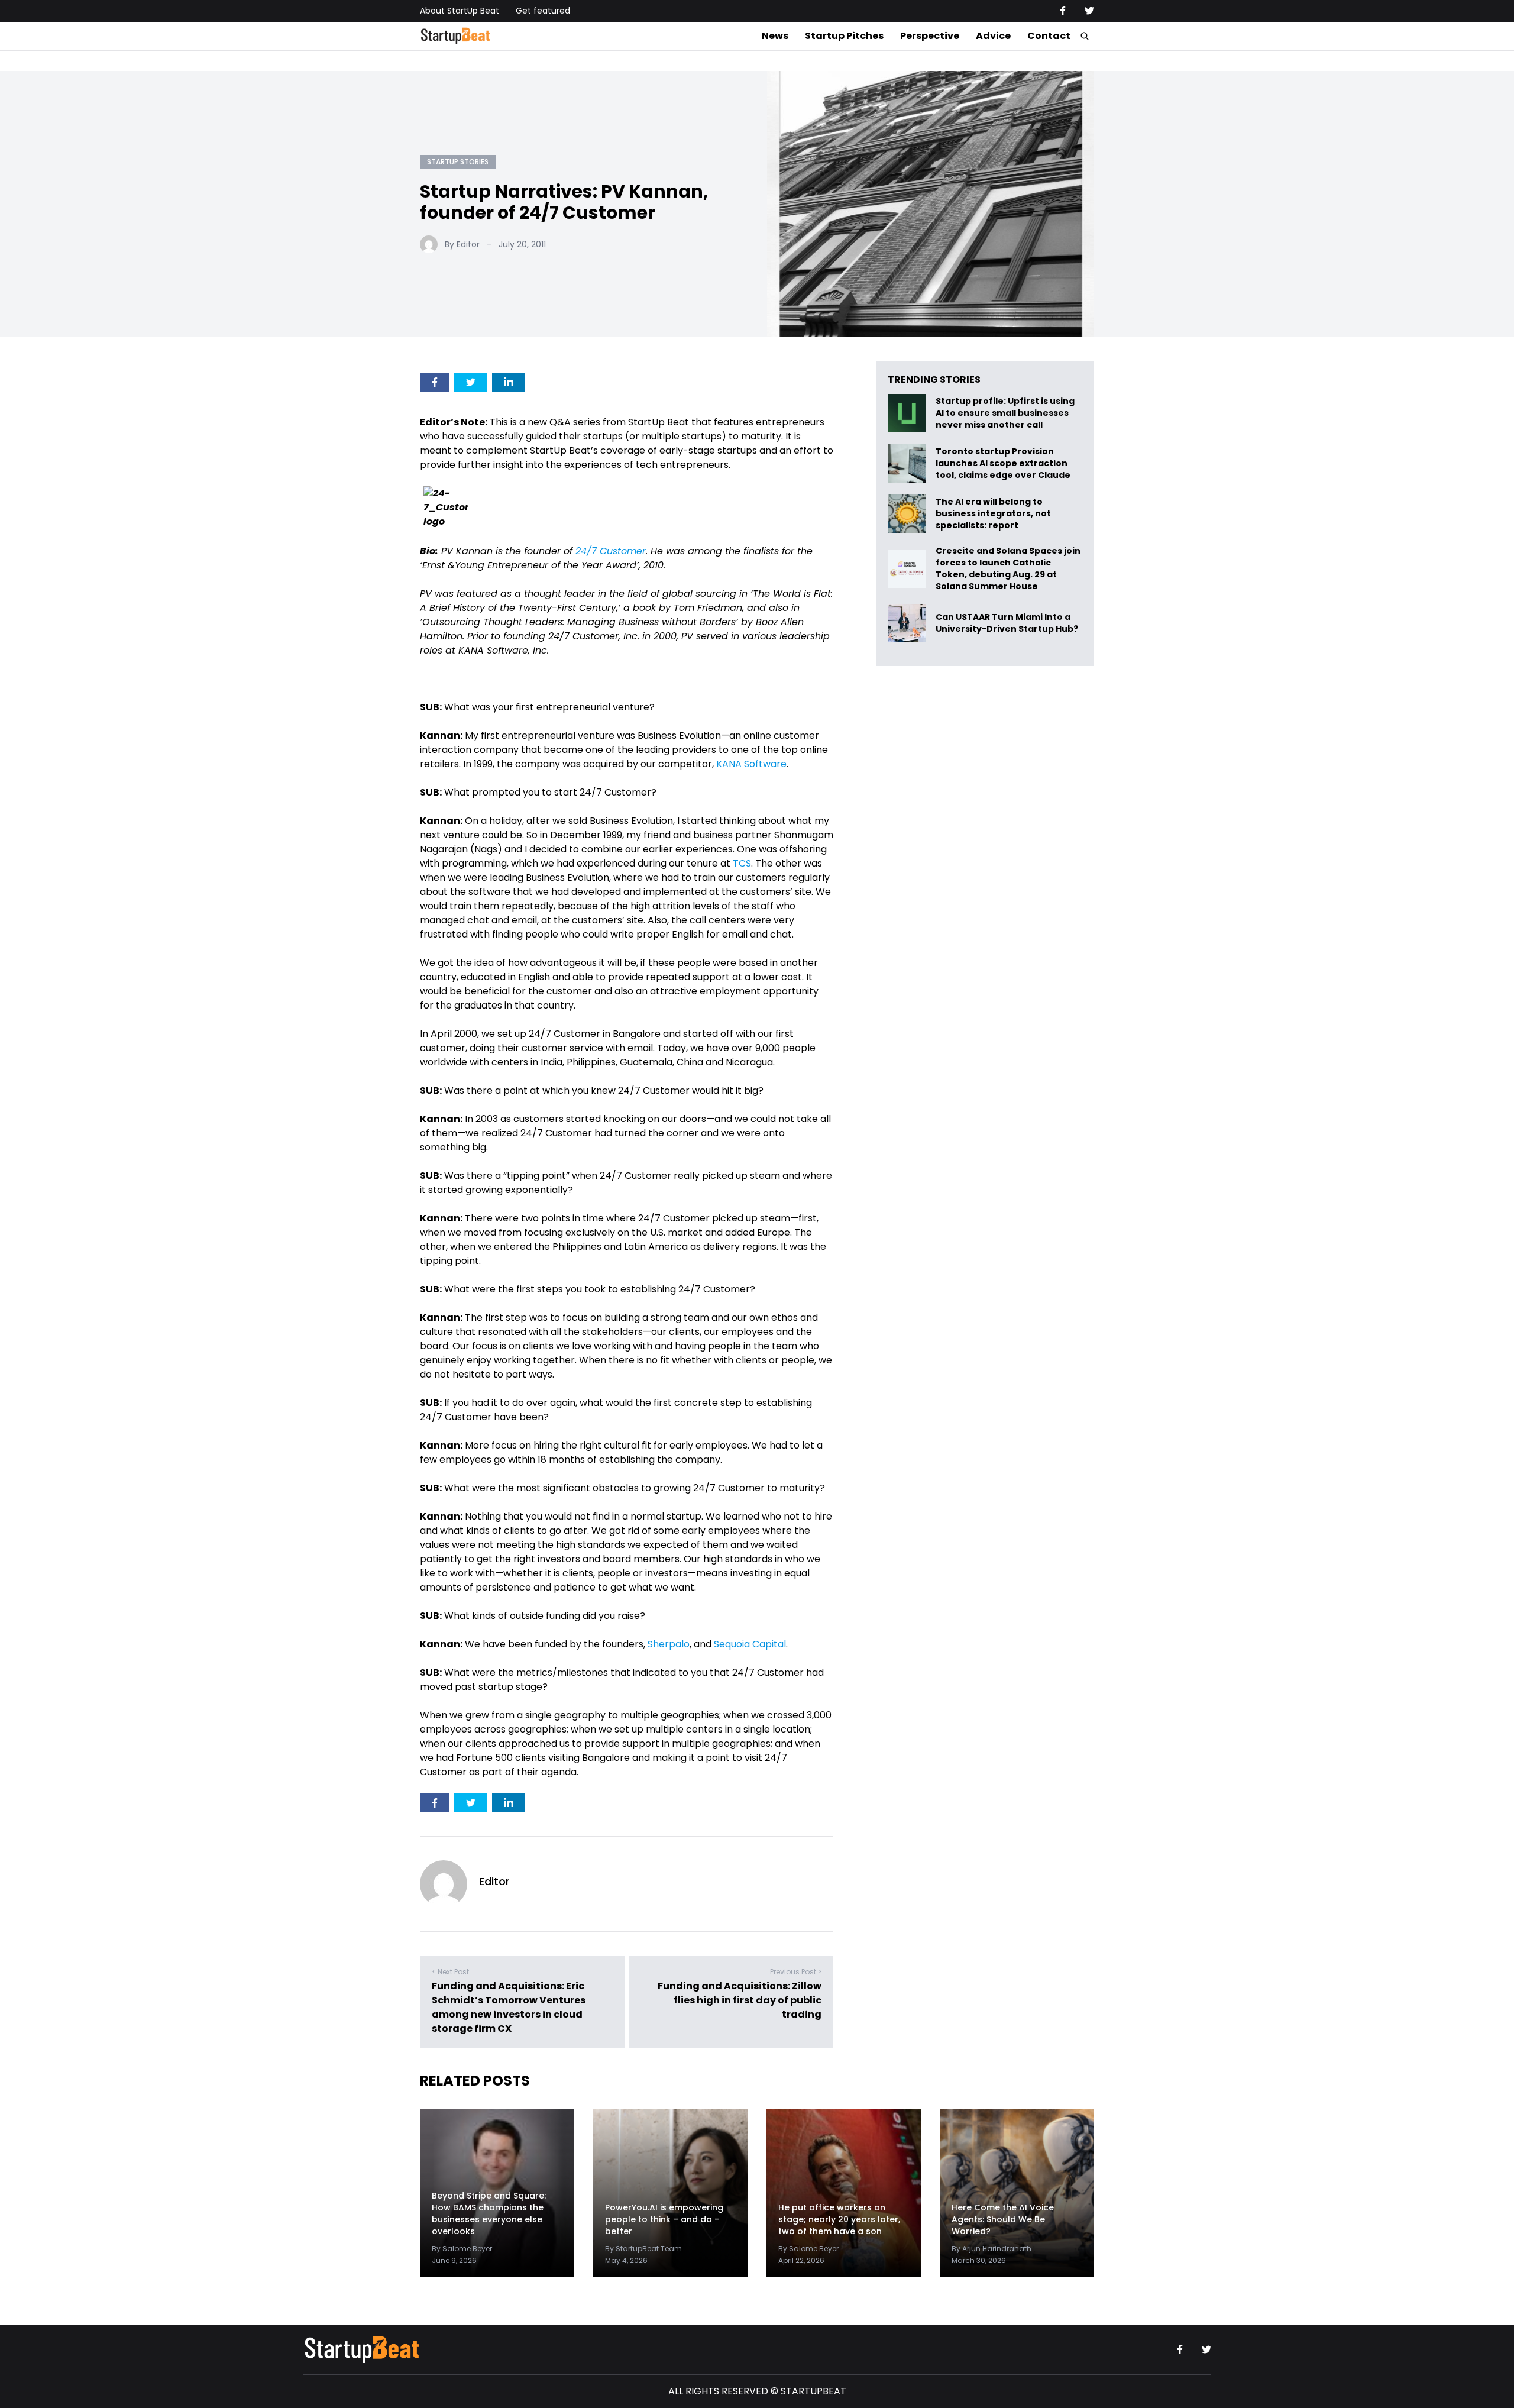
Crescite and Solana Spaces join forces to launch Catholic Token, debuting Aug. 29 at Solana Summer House (1008, 568)
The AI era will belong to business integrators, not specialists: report (993, 514)
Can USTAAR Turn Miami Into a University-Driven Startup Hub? (1007, 623)
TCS (742, 863)
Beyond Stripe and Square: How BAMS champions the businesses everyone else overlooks (489, 2213)
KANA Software (751, 764)
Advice (993, 36)
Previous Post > (796, 1972)
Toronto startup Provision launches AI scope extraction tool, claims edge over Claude (1004, 463)
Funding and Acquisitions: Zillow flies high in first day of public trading (740, 2000)
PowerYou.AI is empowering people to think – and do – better (664, 2219)
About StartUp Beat (460, 11)
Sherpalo (669, 1644)
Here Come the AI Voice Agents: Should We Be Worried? (1003, 2219)
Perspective (930, 36)
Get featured (543, 11)
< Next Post (450, 1972)
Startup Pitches (844, 36)
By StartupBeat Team (643, 2249)
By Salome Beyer (462, 2249)
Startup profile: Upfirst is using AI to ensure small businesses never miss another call (1005, 413)
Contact (1049, 36)
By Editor (462, 244)
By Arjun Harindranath (991, 2249)
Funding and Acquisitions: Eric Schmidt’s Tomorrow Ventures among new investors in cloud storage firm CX (509, 2007)
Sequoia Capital (750, 1644)
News (775, 36)
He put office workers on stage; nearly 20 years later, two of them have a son (839, 2219)
